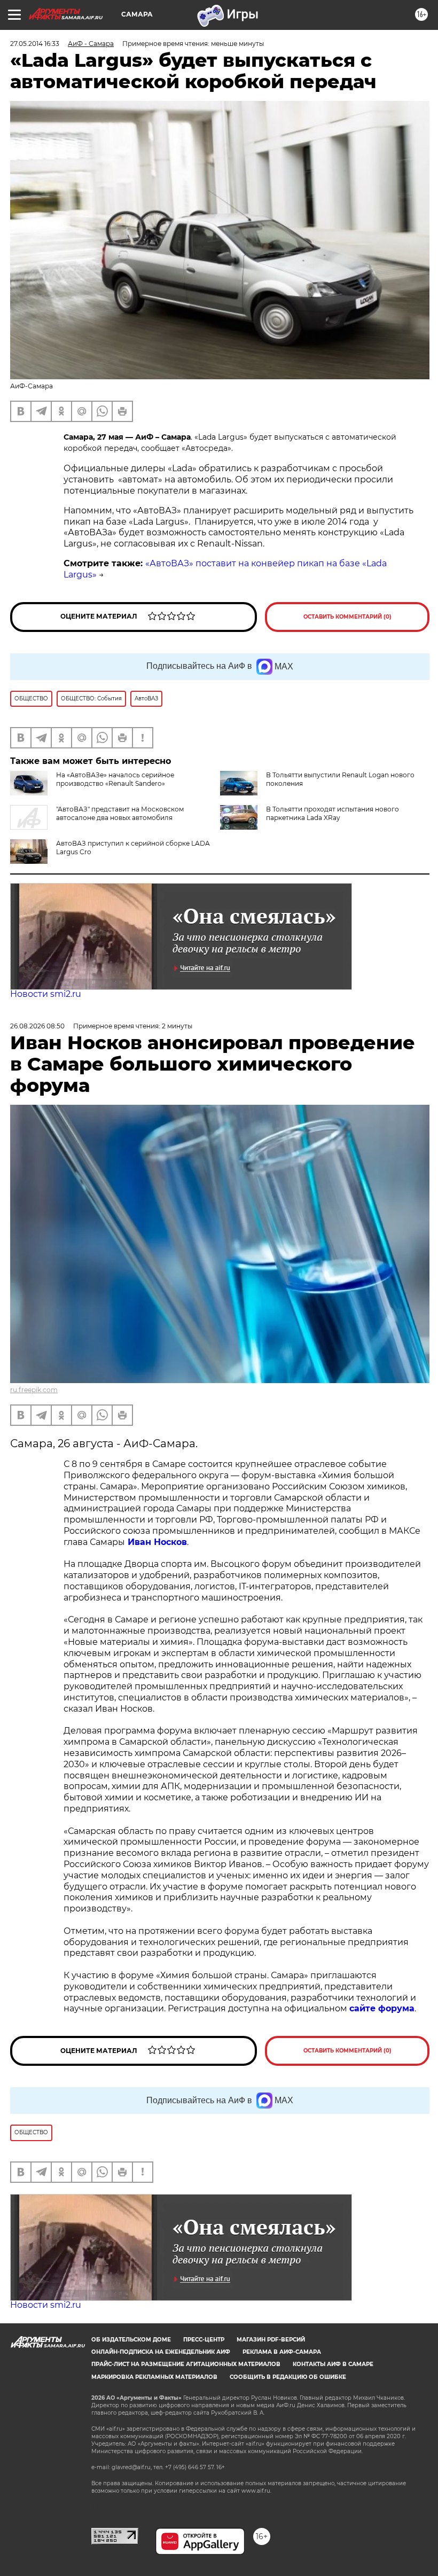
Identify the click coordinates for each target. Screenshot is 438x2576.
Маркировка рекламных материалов (154, 2377)
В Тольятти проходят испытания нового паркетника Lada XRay (333, 813)
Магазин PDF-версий (271, 2340)
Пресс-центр (204, 2340)
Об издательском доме (131, 2340)
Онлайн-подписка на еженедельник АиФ (161, 2352)
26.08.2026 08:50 (37, 1026)
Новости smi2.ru (46, 994)
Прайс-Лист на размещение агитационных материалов (186, 2364)
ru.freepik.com (34, 1390)
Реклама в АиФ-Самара (282, 2352)
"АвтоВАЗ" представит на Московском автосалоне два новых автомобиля (120, 813)
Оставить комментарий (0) (347, 617)
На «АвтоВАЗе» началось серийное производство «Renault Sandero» (115, 779)
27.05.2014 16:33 (35, 44)
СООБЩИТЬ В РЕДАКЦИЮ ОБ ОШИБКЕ (288, 2377)
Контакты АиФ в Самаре (333, 2364)
